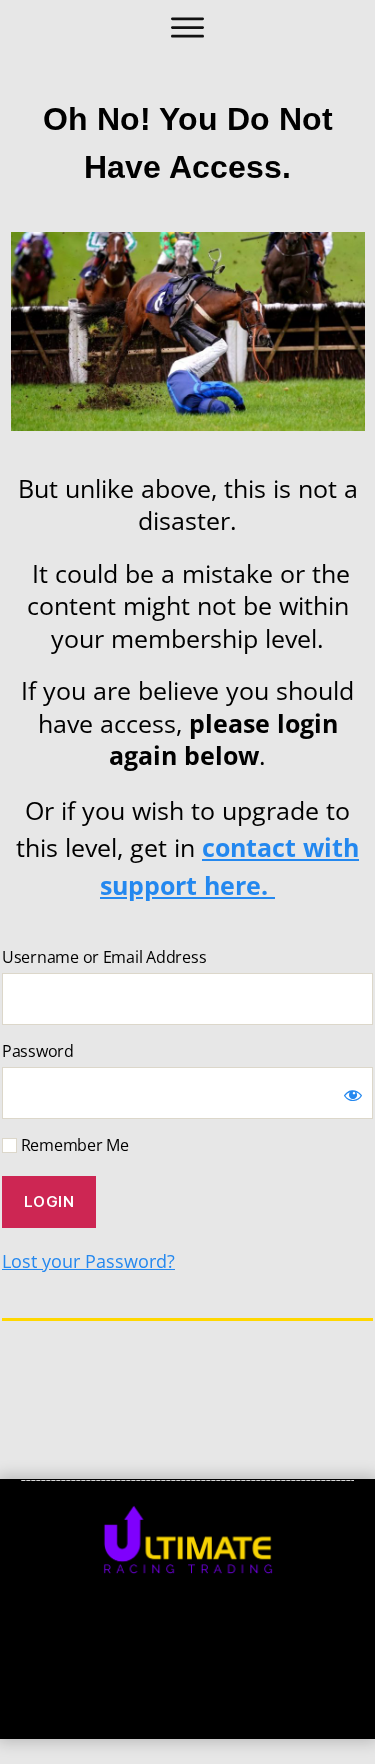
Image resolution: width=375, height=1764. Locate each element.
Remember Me (73, 1145)
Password (38, 1051)
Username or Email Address (104, 957)
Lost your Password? (88, 1261)
